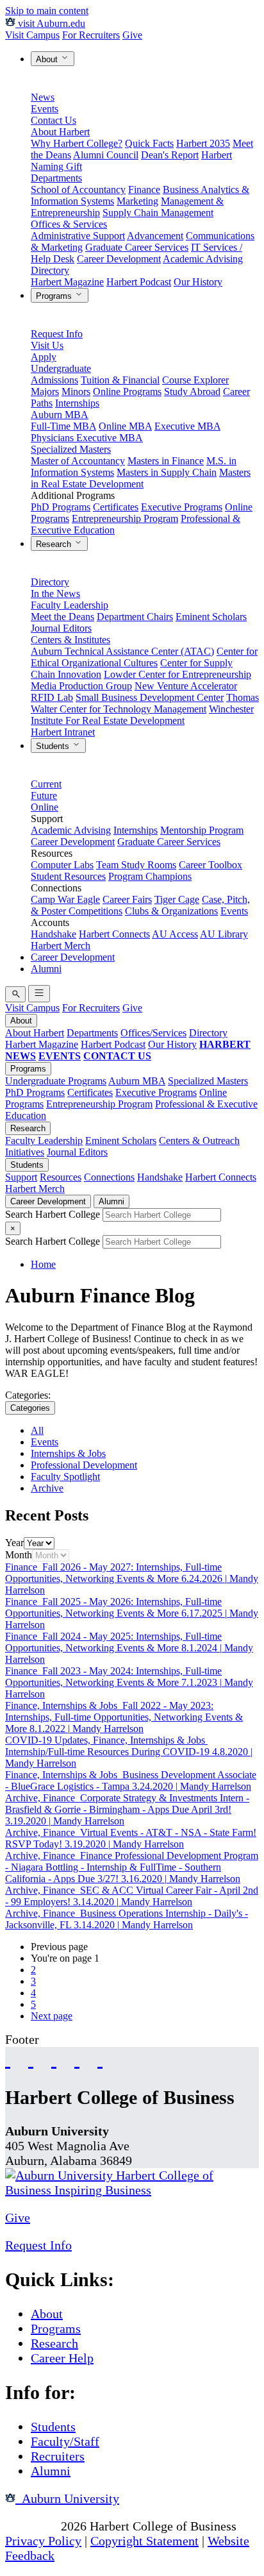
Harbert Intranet (63, 732)
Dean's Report (170, 155)
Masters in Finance (166, 461)
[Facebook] (8, 2059)
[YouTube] (31, 2059)
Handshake (54, 934)
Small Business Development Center (150, 697)
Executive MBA (187, 426)
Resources (61, 1177)
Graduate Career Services (137, 247)
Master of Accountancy (78, 461)
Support (21, 1177)
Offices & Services (69, 224)
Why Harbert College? (77, 143)
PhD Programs (61, 507)
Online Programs (127, 391)
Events (45, 109)
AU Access (175, 934)
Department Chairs (135, 617)
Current (46, 784)
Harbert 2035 (203, 143)
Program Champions (150, 876)
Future (44, 796)
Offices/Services (153, 1033)
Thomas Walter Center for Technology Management (145, 703)
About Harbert (60, 132)
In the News (55, 593)
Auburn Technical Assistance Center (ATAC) (122, 651)
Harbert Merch (61, 946)
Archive (47, 1488)
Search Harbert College (54, 1214)
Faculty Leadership (70, 605)
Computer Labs (62, 865)
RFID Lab (52, 697)
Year (14, 1543)
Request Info (57, 334)
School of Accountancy (78, 189)
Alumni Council (106, 155)
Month (19, 1555)
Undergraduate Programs (56, 1081)
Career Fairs (127, 899)
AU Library (224, 934)
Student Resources (68, 876)
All (37, 1430)
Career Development (119, 259)
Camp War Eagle (65, 899)
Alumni (46, 969)
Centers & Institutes (70, 640)
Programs (55, 296)
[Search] (15, 994)
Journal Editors (61, 628)
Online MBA (125, 426)
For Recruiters (91, 35)
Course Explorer (195, 380)
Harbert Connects (114, 934)
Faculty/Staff (65, 2441)
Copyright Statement (144, 2541)
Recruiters (58, 2456)
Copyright (31, 2526)
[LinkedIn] (100, 2059)
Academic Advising (203, 259)
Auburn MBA (60, 415)
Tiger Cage (177, 899)
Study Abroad (192, 391)
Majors (45, 391)
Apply (44, 357)
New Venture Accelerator (186, 686)
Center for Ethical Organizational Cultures (144, 657)
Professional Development (84, 1465)
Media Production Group (81, 686)
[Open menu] (39, 994)
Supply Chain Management (158, 213)
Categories (30, 1408)
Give (132, 35)
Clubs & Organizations (171, 911)
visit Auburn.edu (50, 23)
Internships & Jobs (68, 1453)
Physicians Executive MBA (87, 438)
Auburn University (67, 2498)
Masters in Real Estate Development (141, 478)
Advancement (155, 236)
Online (45, 807)
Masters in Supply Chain (167, 472)
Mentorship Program (202, 830)
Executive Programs (182, 507)
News (43, 97)
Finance (144, 189)
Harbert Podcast (139, 282)
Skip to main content (47, 11)
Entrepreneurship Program (125, 518)
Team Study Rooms (136, 865)
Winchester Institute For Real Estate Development (142, 715)
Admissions (54, 380)
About (48, 59)
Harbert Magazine (67, 282)
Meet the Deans (62, 617)
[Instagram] (54, 2059)
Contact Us (54, 120)
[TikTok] (77, 2059)
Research (55, 544)
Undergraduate (61, 368)
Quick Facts (149, 143)
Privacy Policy (43, 2541)
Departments (56, 178)
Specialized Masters (71, 449)
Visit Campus (32, 35)
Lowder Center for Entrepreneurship (177, 674)
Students (54, 746)
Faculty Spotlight (65, 1477)
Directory (50, 270)
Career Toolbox (210, 865)
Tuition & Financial (120, 380)
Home (43, 1264)
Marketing (137, 201)
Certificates (116, 507)
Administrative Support (78, 236)
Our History (198, 282)
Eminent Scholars (211, 617)
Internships (77, 403)
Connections (109, 1177)
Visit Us (47, 345)
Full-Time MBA (63, 426)
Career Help (62, 2358)
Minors (76, 391)
